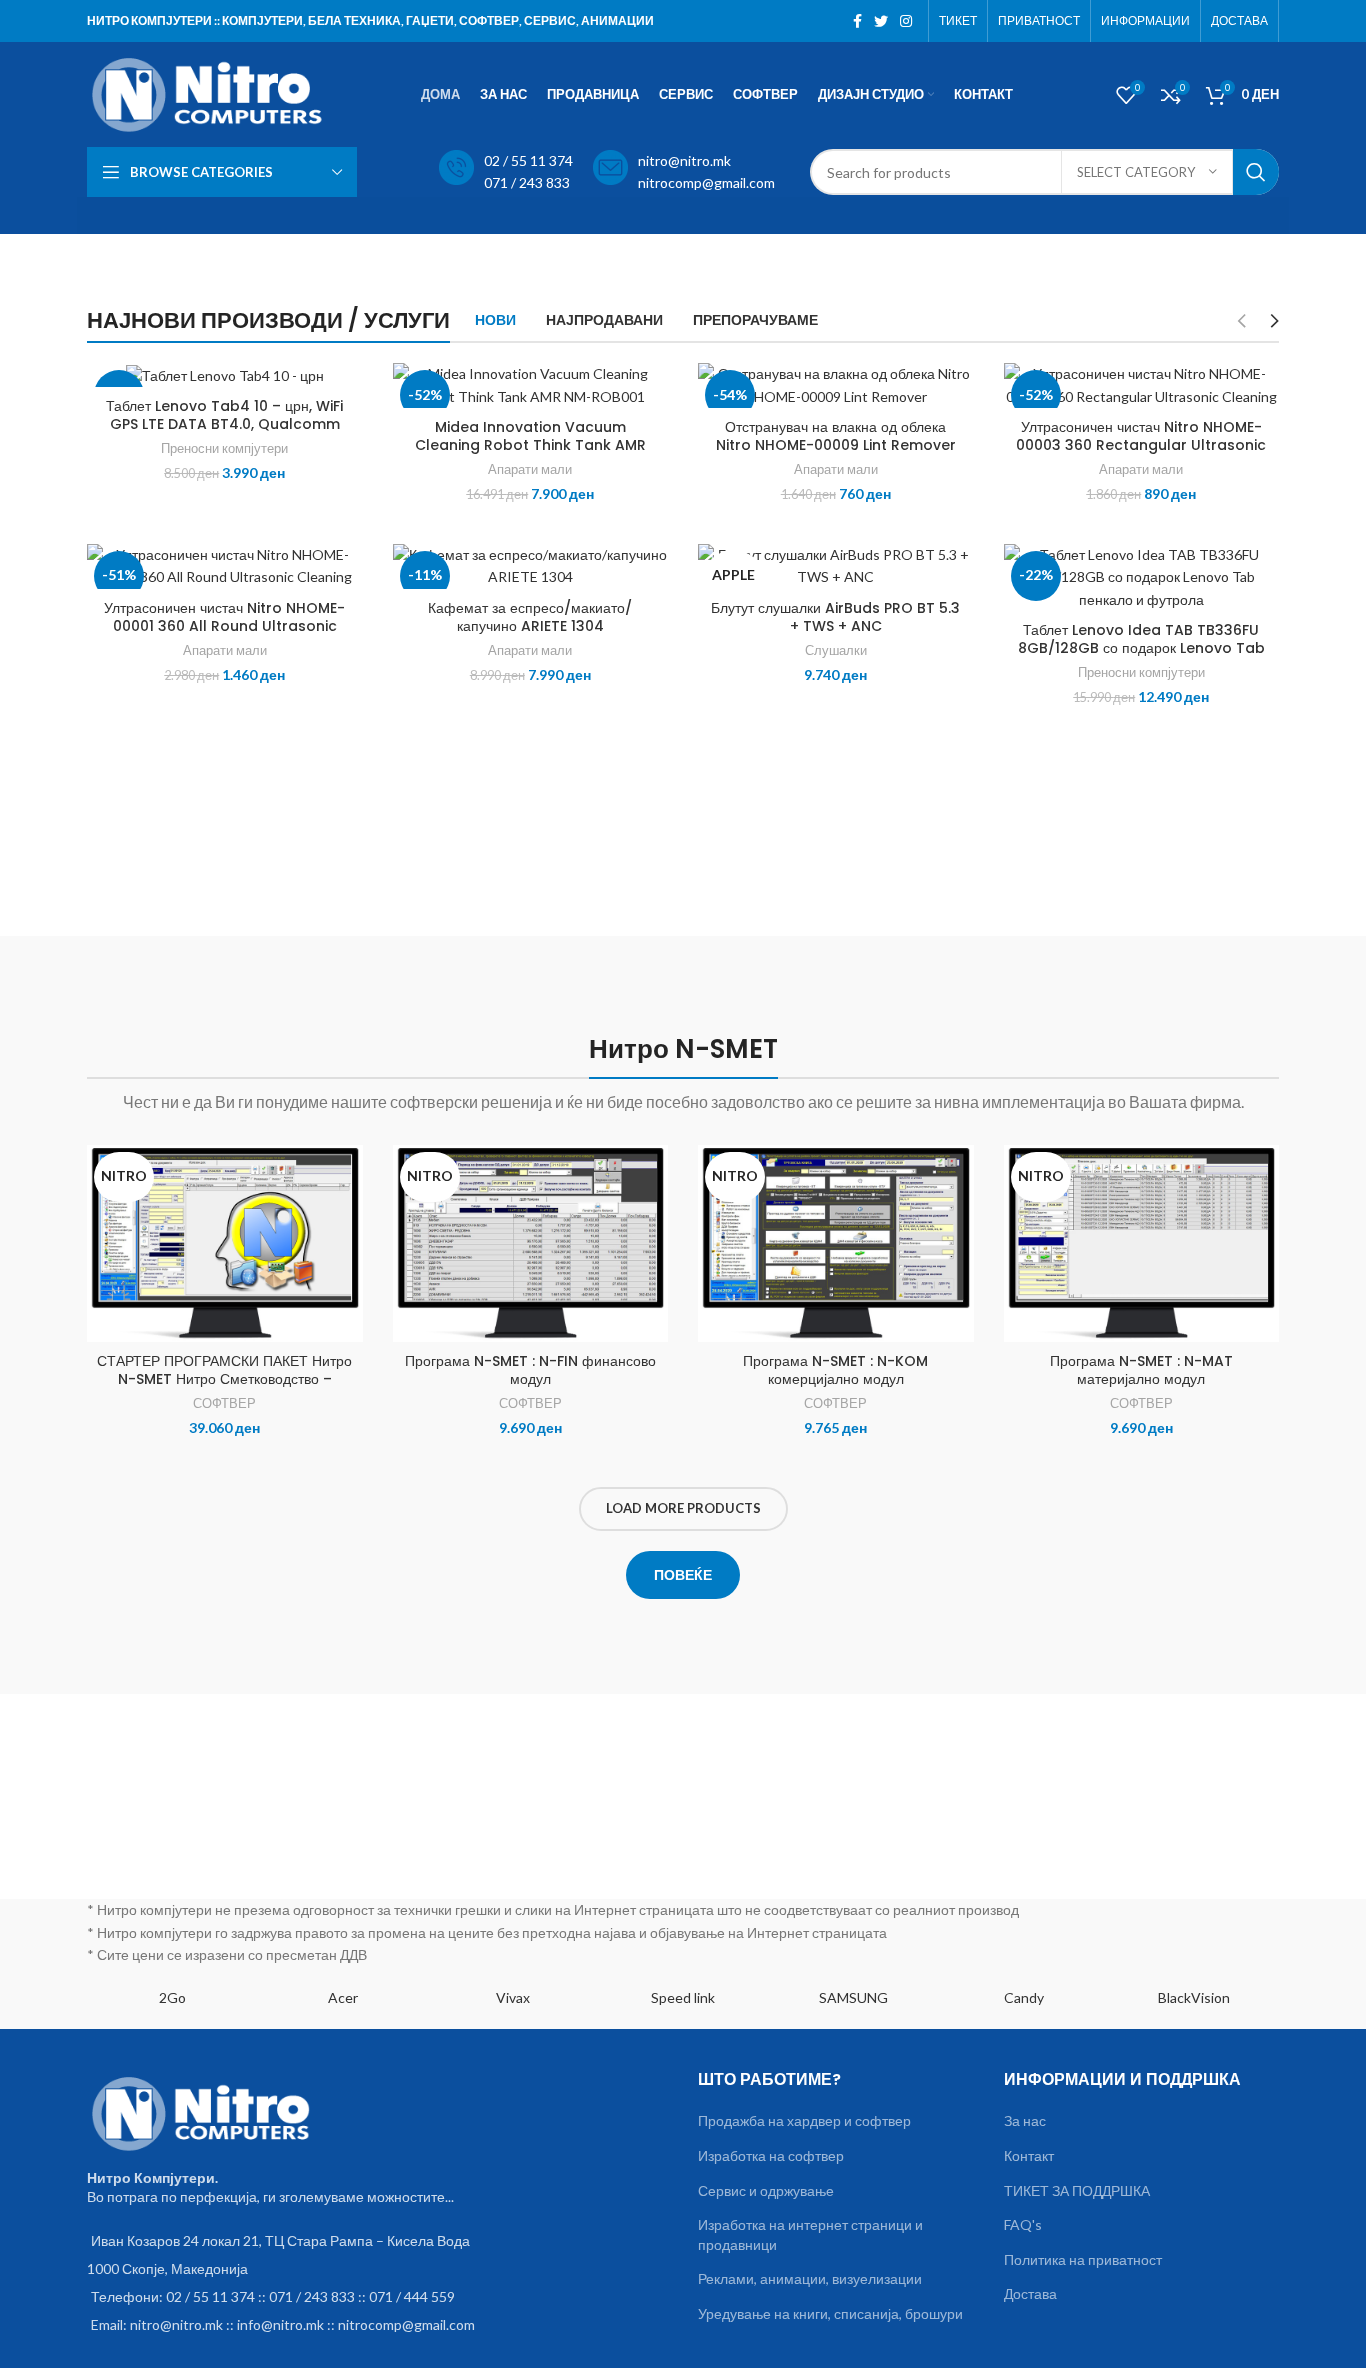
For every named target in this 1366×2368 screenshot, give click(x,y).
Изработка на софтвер (771, 2155)
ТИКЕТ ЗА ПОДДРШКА (1077, 2190)
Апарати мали (530, 469)
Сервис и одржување (766, 2190)
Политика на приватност (1083, 2259)
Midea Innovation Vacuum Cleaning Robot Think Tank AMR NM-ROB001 (530, 445)
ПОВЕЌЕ (683, 1574)
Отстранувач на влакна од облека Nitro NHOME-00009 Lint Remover (836, 436)
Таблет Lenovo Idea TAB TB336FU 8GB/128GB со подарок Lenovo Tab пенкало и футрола (1141, 648)
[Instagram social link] (906, 21)
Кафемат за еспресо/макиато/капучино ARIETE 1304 (530, 617)
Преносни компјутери (224, 448)
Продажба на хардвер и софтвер (804, 2120)
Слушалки (836, 650)
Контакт (1029, 2155)
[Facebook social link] (857, 21)
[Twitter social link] (881, 21)
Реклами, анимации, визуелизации (810, 2278)
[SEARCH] (1256, 172)
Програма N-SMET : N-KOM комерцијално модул (835, 1370)
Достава (1030, 2293)
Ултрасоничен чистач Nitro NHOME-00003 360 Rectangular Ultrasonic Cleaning (1141, 445)
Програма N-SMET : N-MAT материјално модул (1141, 1370)
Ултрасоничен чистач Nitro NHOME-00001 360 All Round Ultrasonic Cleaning (224, 626)
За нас (1025, 2120)
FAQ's (1023, 2224)
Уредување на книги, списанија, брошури (830, 2313)
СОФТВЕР (224, 1403)
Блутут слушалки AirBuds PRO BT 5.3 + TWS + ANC (835, 617)
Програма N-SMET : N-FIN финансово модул (530, 1370)
